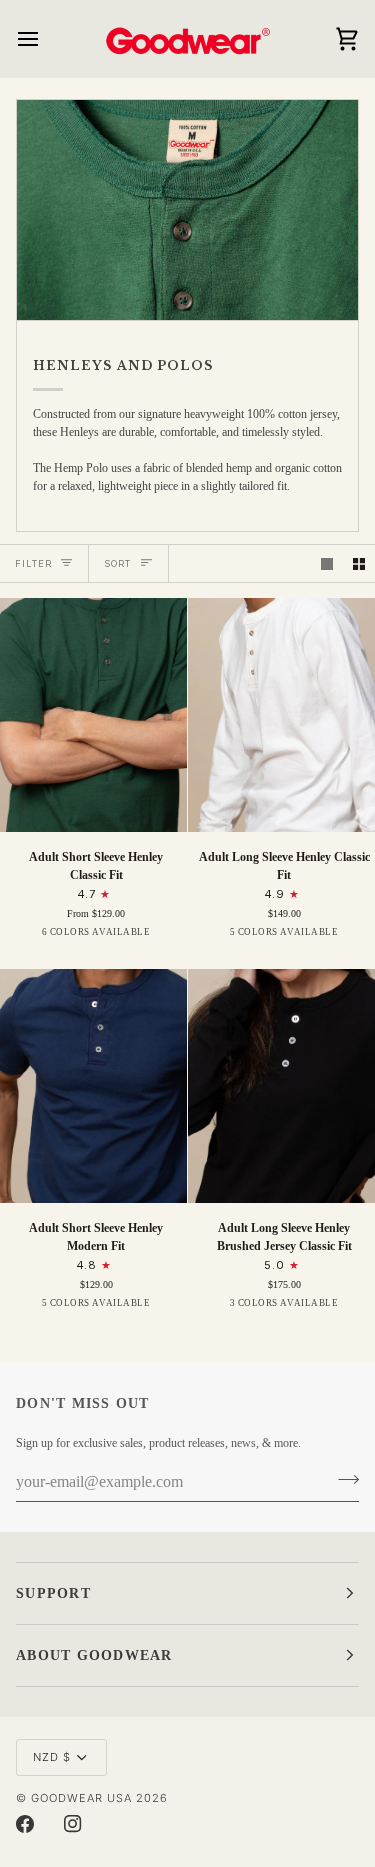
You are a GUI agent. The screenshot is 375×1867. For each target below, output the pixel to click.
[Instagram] (73, 1824)
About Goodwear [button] (94, 1655)
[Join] (342, 1480)
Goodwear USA (81, 1798)
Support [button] (53, 1593)
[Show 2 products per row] (359, 564)
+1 (176, 937)
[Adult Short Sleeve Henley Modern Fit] (93, 1086)
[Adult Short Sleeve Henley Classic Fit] (93, 715)
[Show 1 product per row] (327, 564)
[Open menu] (46, 38)
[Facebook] (25, 1824)
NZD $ (52, 1757)
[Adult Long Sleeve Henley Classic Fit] (281, 715)
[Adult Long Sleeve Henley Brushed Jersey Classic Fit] (281, 1086)
